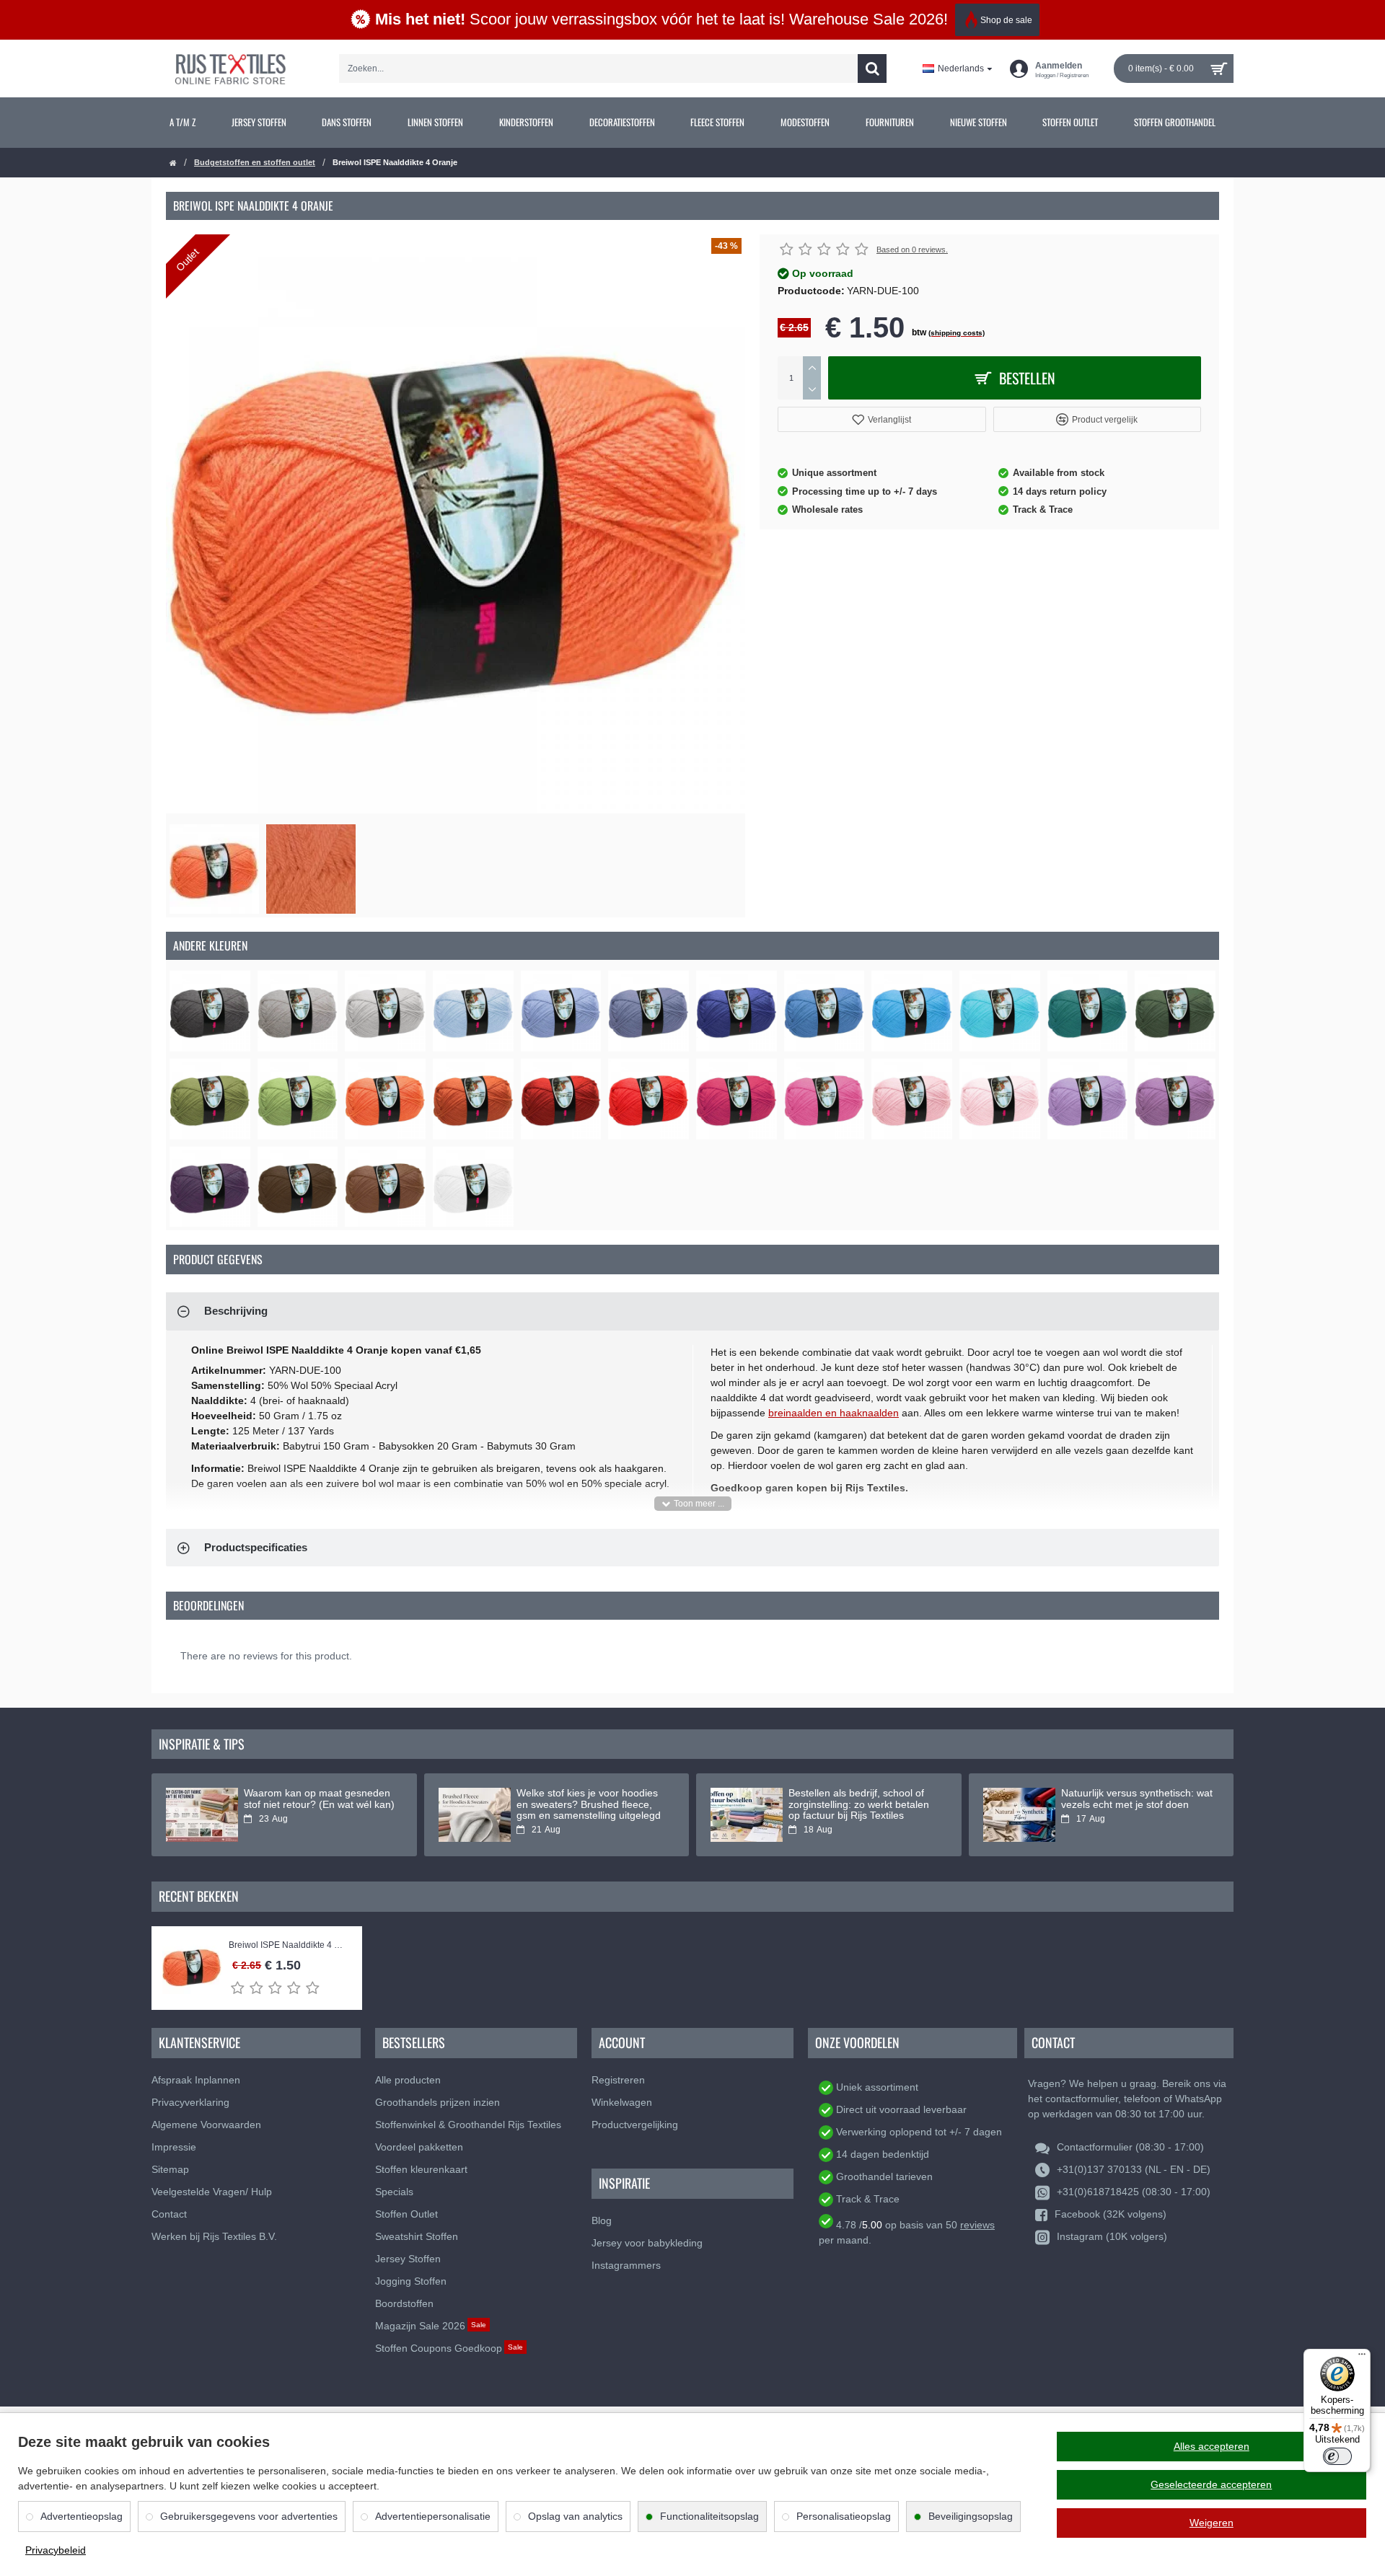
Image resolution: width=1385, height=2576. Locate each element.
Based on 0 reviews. (912, 250)
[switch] (1337, 2456)
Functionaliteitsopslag (709, 2516)
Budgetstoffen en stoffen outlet (255, 162)
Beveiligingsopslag (971, 2516)
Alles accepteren (1212, 2446)
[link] (183, 123)
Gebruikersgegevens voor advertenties (249, 2516)
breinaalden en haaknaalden (834, 1413)
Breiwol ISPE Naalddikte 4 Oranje (288, 1945)
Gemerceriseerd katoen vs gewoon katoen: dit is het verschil (1137, 1799)
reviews (977, 2225)
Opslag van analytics (575, 2516)
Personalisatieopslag (844, 2516)
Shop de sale (1006, 20)
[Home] (173, 163)
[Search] (872, 69)
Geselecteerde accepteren (1211, 2484)
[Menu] (1362, 2357)
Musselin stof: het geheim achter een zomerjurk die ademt (591, 1799)
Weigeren (1212, 2523)
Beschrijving (236, 1311)
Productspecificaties (256, 1547)
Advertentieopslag (82, 2516)
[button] (882, 419)
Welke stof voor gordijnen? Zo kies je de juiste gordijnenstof (857, 1799)
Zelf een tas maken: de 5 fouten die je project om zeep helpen (317, 1799)
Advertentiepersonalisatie (433, 2516)
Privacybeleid (56, 2550)
